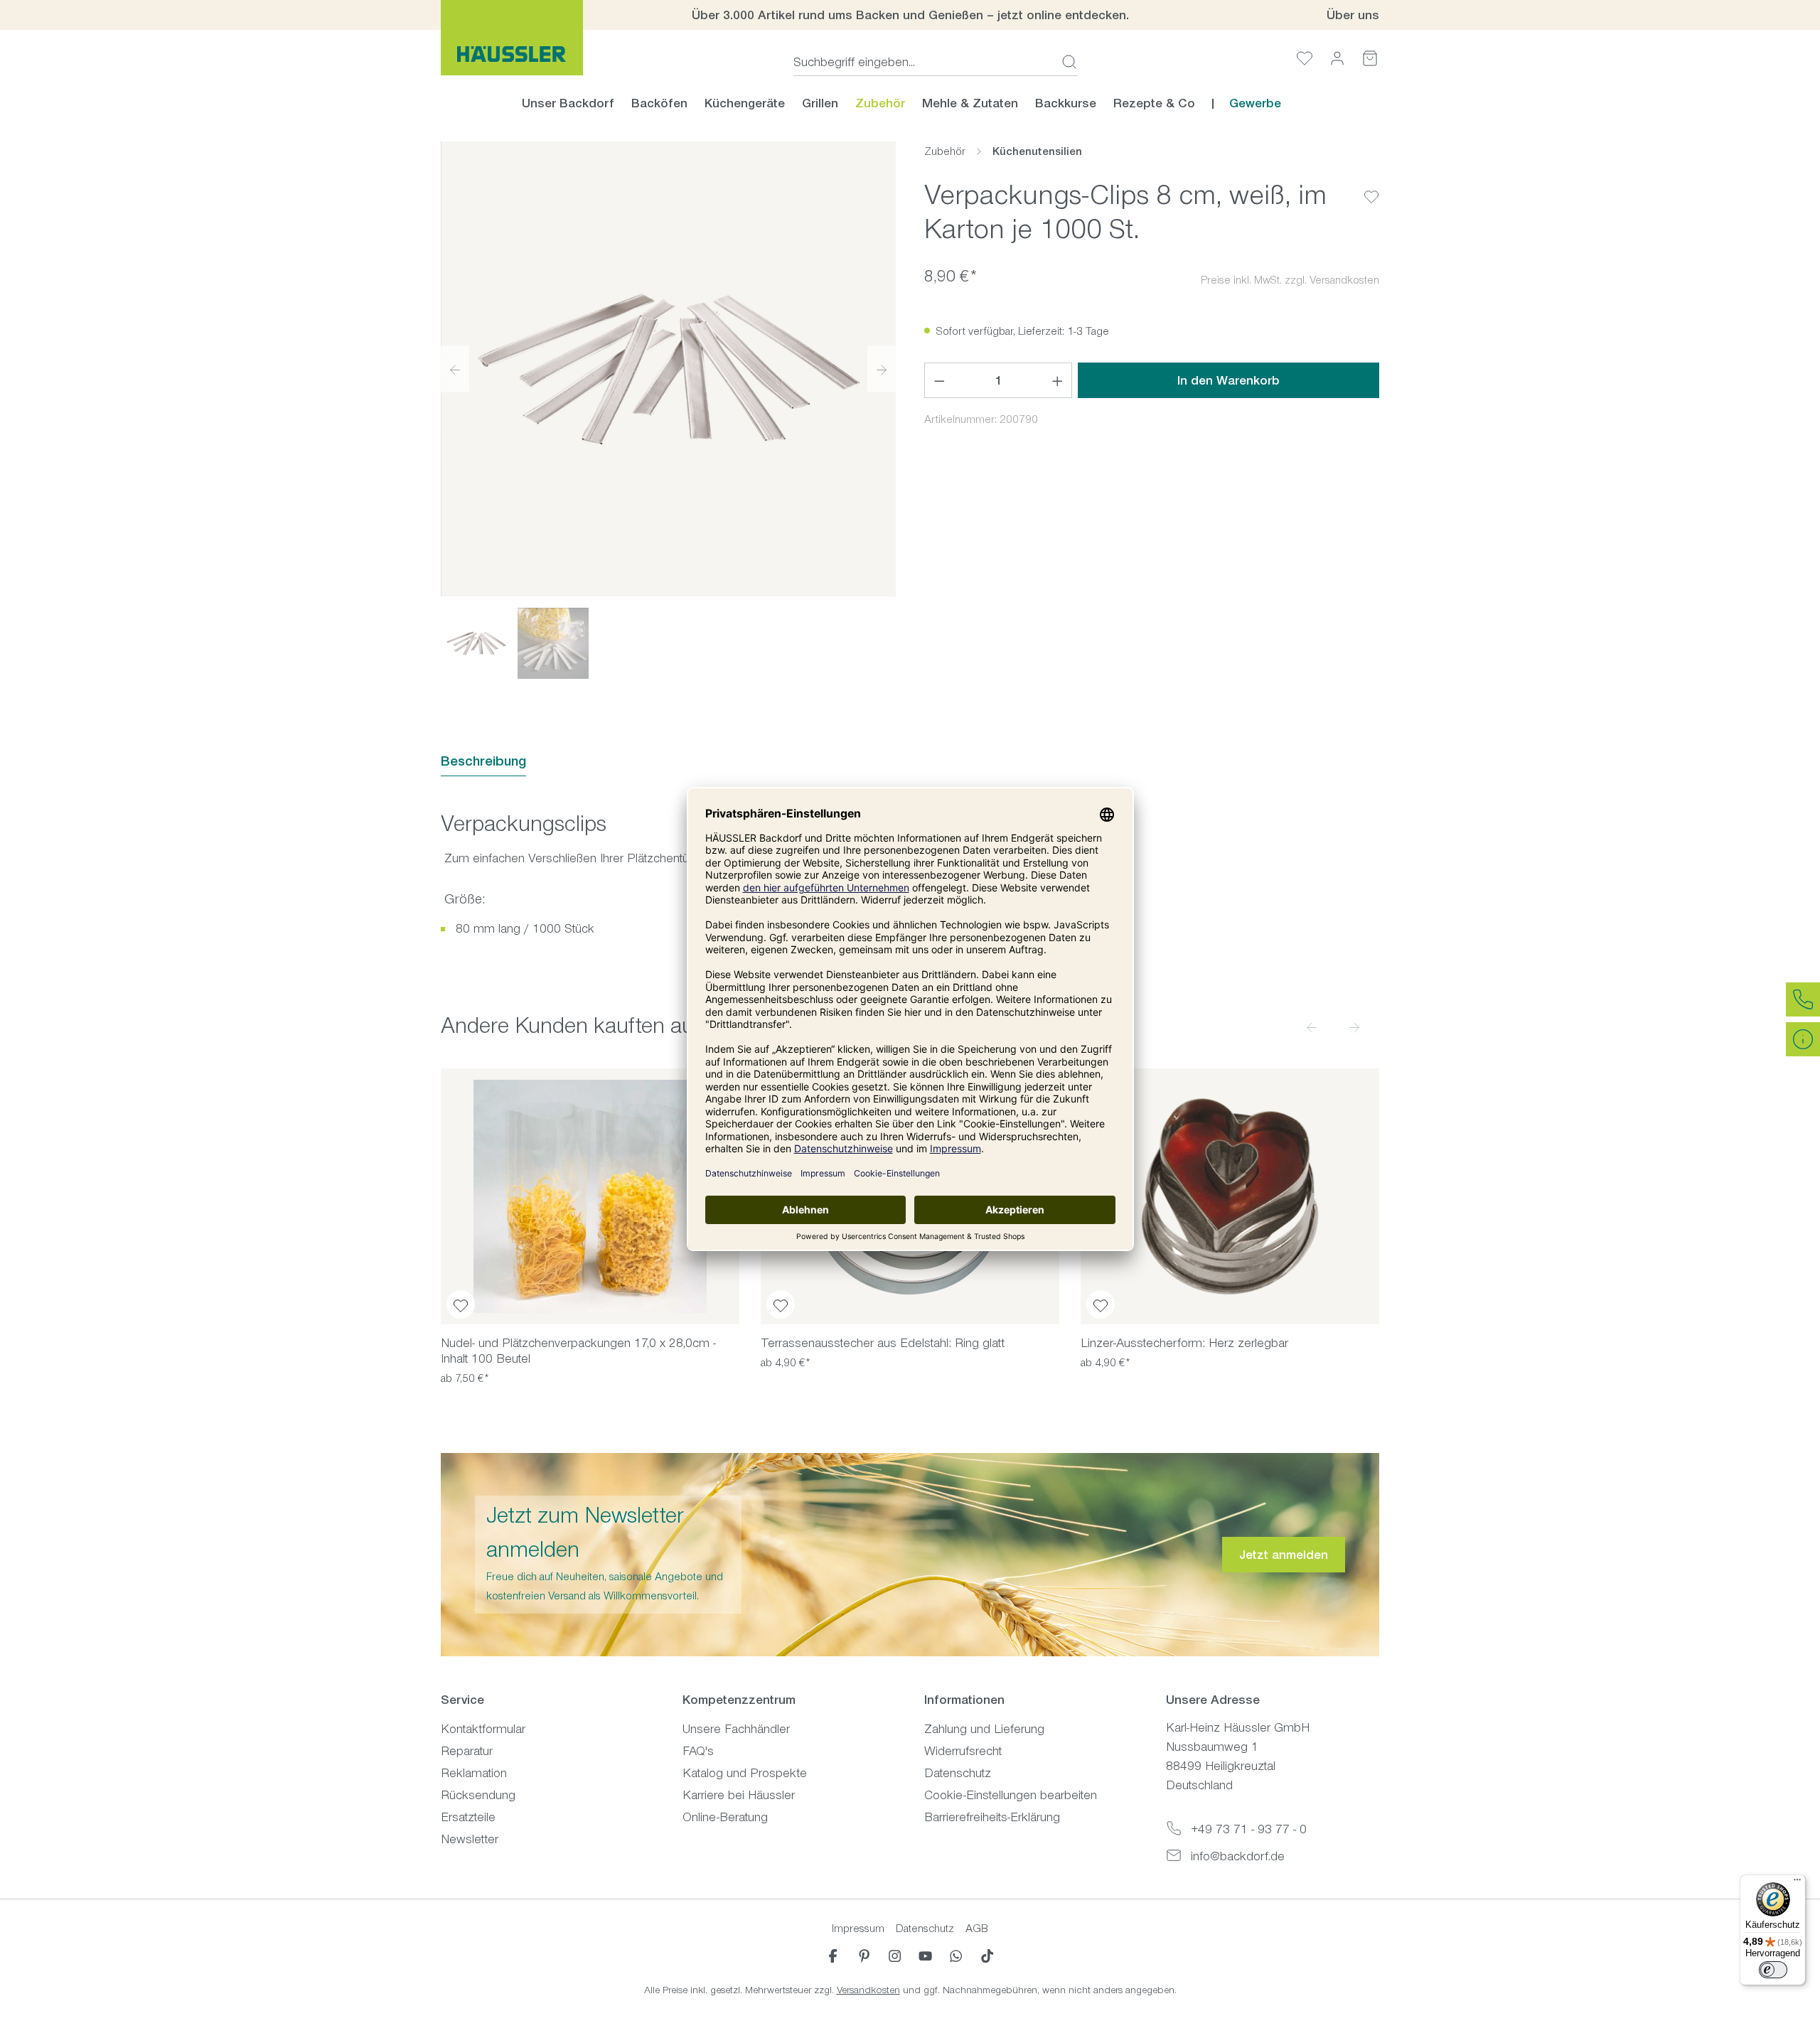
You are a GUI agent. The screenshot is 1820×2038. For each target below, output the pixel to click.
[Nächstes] (882, 369)
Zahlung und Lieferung (984, 1729)
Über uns (1353, 15)
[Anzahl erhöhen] (1058, 380)
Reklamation (474, 1773)
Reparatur (467, 1751)
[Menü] (1797, 1883)
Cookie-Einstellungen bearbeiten (1011, 1795)
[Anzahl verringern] (939, 380)
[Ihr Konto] (1337, 58)
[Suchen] (1065, 62)
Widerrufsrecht (963, 1751)
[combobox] (923, 62)
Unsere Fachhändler (736, 1729)
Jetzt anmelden (1284, 1555)
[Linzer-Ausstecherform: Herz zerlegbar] (1230, 1196)
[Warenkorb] (1370, 58)
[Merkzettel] (1305, 58)
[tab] (483, 762)
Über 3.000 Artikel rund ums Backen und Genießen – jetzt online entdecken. (910, 15)
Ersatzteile (468, 1817)
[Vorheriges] (455, 369)
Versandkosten (868, 1990)
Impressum (858, 1928)
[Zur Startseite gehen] (512, 38)
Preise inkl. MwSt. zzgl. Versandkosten (1290, 280)
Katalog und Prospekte (745, 1773)
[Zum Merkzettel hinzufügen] (1371, 186)
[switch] (1773, 1970)
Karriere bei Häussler (739, 1795)
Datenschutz (958, 1773)
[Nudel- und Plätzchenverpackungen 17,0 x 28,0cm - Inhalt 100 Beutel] (590, 1196)
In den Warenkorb (1228, 380)
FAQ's (698, 1751)
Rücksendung (478, 1795)
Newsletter (470, 1839)
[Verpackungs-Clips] (668, 369)
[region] (668, 410)
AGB (977, 1928)
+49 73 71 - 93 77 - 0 (1249, 1829)
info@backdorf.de (1238, 1856)
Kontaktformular (483, 1729)
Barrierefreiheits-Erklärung (992, 1817)
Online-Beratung (725, 1817)
